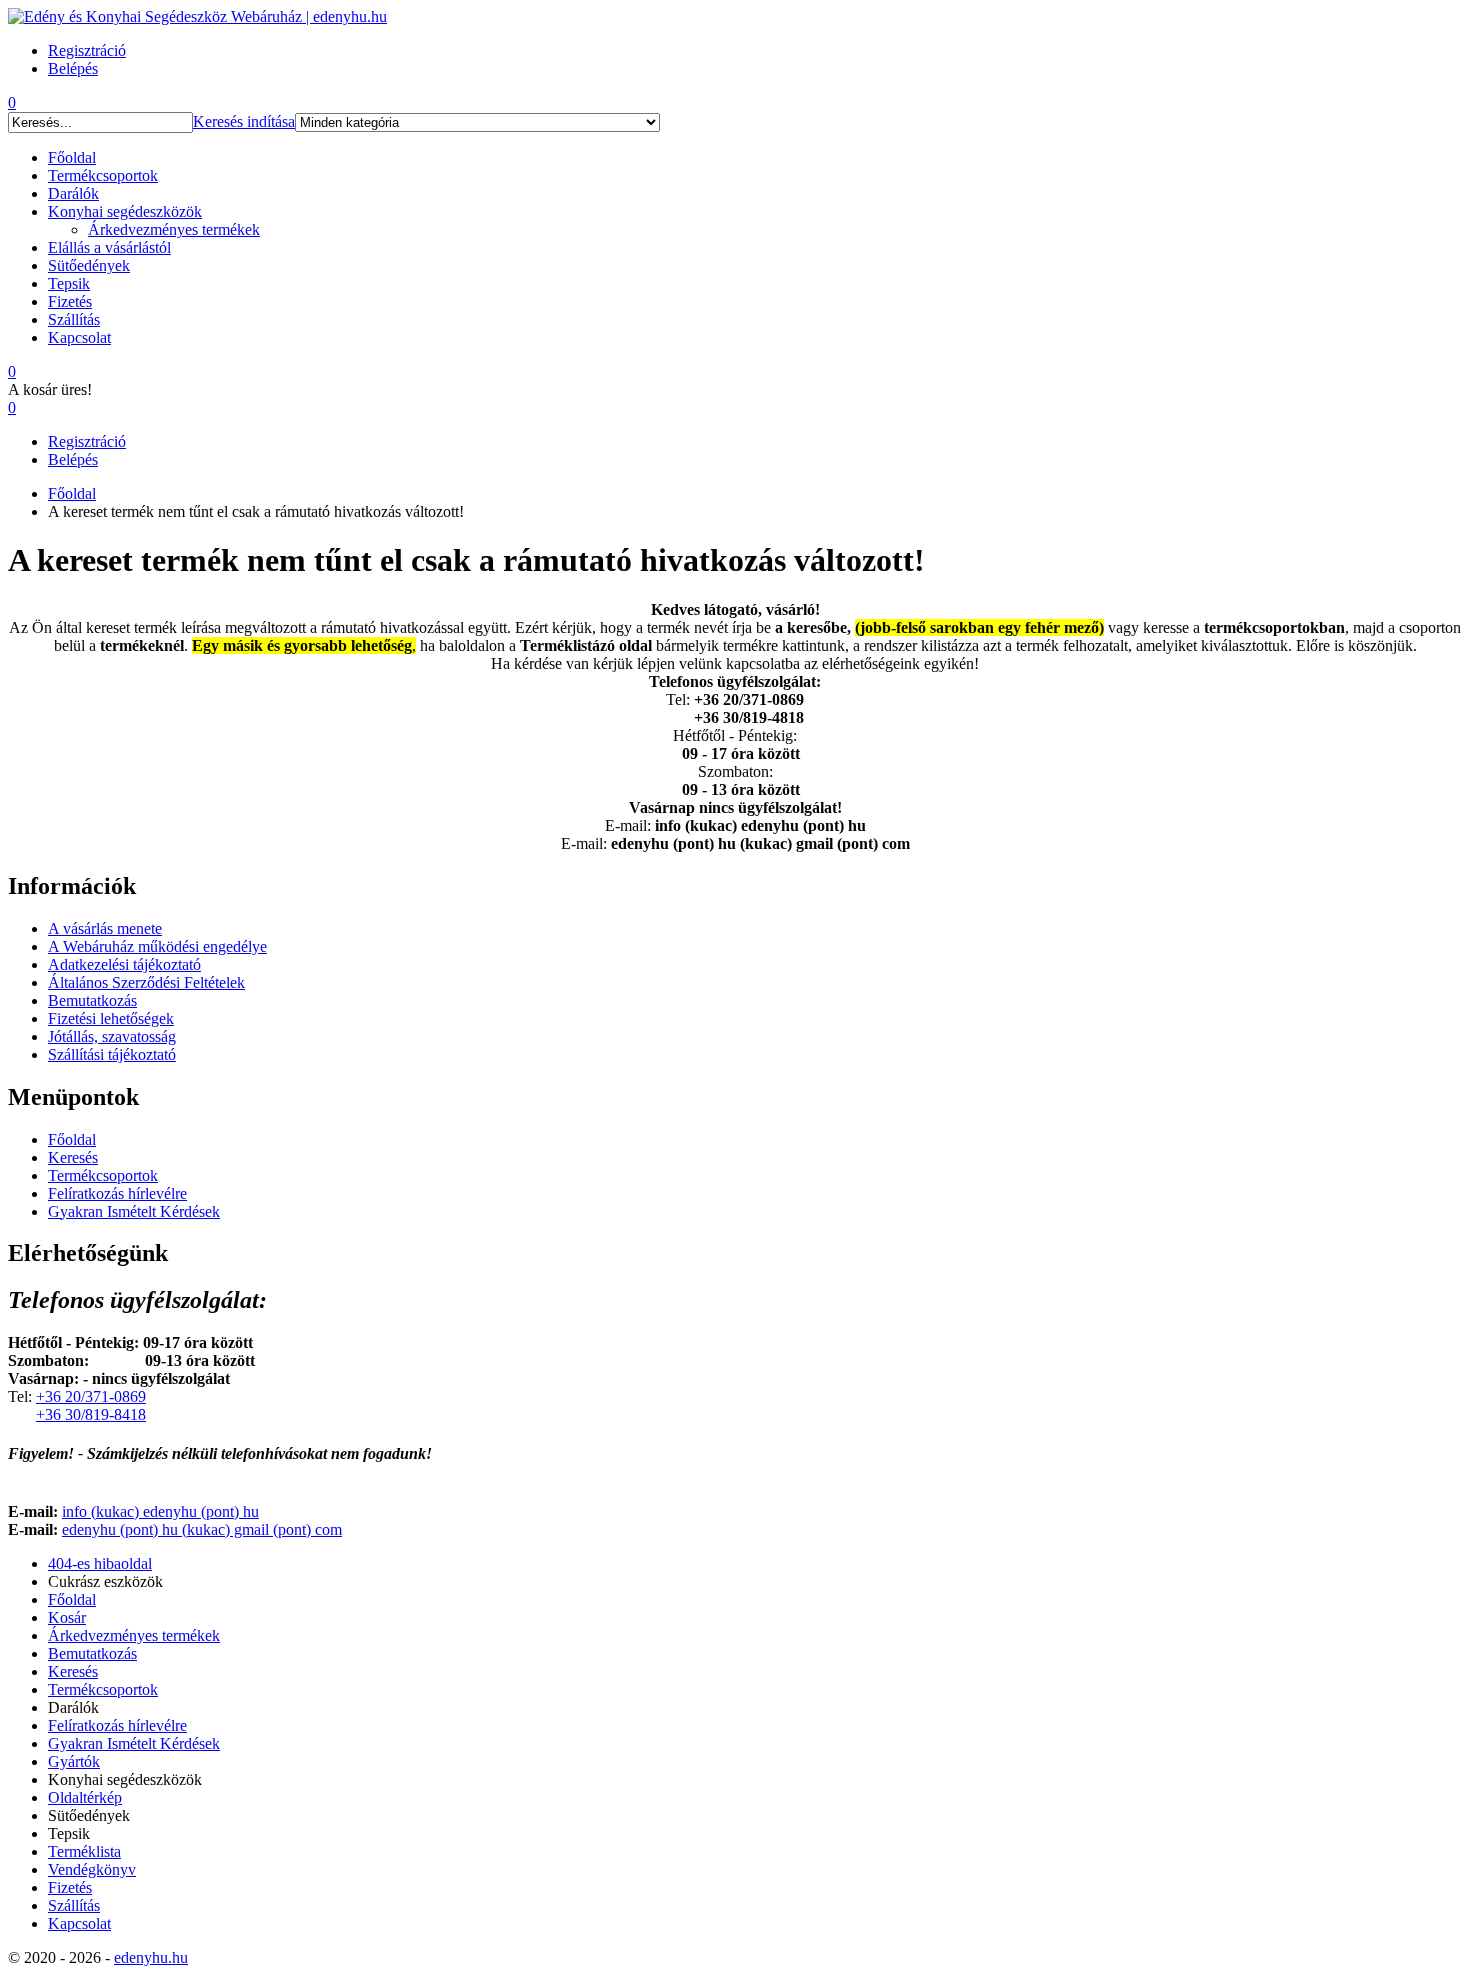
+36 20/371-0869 (91, 1396)
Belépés (73, 459)
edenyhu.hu (151, 1957)
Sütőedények (89, 265)
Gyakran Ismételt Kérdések (134, 1211)
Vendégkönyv (92, 1869)
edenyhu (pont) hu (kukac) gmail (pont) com (202, 1529)
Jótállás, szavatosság (112, 1036)
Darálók (73, 193)
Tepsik (69, 283)
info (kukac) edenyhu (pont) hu (160, 1511)
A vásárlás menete (105, 928)
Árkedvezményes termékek (174, 229)
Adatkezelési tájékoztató (124, 964)
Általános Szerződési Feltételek (146, 982)
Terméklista (84, 1851)
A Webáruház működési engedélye (157, 946)
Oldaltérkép (85, 1797)
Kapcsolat (79, 337)
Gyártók (74, 1761)
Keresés (73, 1157)
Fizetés (70, 301)
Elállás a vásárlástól (109, 247)
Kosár (67, 1617)
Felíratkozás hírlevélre (117, 1193)
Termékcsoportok (103, 175)
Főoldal (72, 157)
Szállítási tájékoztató (112, 1054)
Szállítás (74, 319)
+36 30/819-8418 (91, 1414)
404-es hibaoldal (100, 1563)
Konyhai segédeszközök (125, 211)
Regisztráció (87, 441)
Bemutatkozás (92, 1000)
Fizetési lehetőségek (111, 1018)
